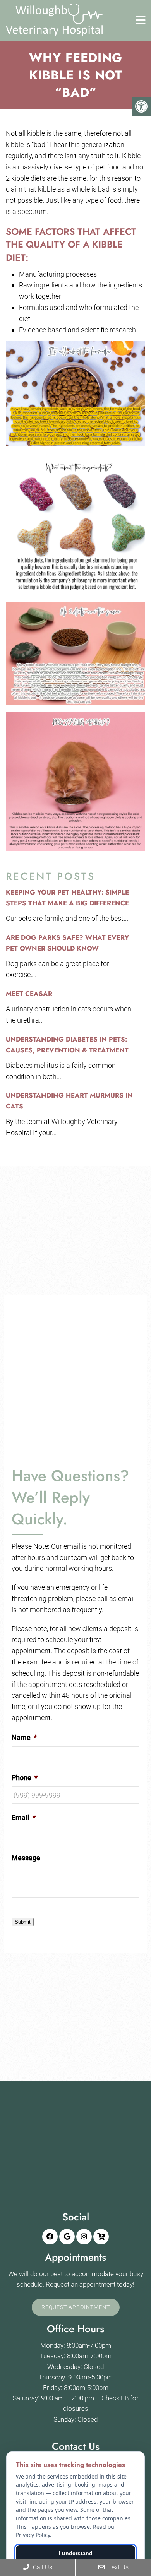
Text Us (118, 2567)
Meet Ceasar (29, 994)
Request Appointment (76, 2307)
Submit (23, 1922)
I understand (76, 2553)
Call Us (42, 2567)
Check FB (115, 2398)
